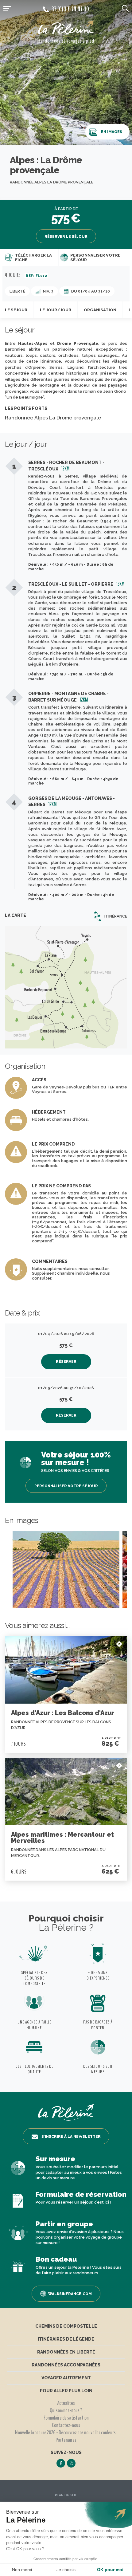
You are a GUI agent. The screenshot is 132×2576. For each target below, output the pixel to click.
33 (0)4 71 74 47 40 (70, 9)
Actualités (66, 2403)
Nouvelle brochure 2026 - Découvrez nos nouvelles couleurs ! (66, 2432)
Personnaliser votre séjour (95, 258)
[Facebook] (61, 2463)
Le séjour (16, 310)
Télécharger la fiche (33, 258)
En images (112, 132)
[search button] (125, 8)
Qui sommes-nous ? (66, 2410)
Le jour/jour (56, 310)
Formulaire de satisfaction (66, 2418)
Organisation (100, 310)
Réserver (66, 1362)
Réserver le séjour (66, 237)
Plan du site (66, 2495)
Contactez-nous (66, 2425)
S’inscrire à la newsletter (71, 2137)
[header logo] (66, 29)
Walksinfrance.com (70, 2294)
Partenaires (66, 2440)
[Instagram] (71, 2463)
